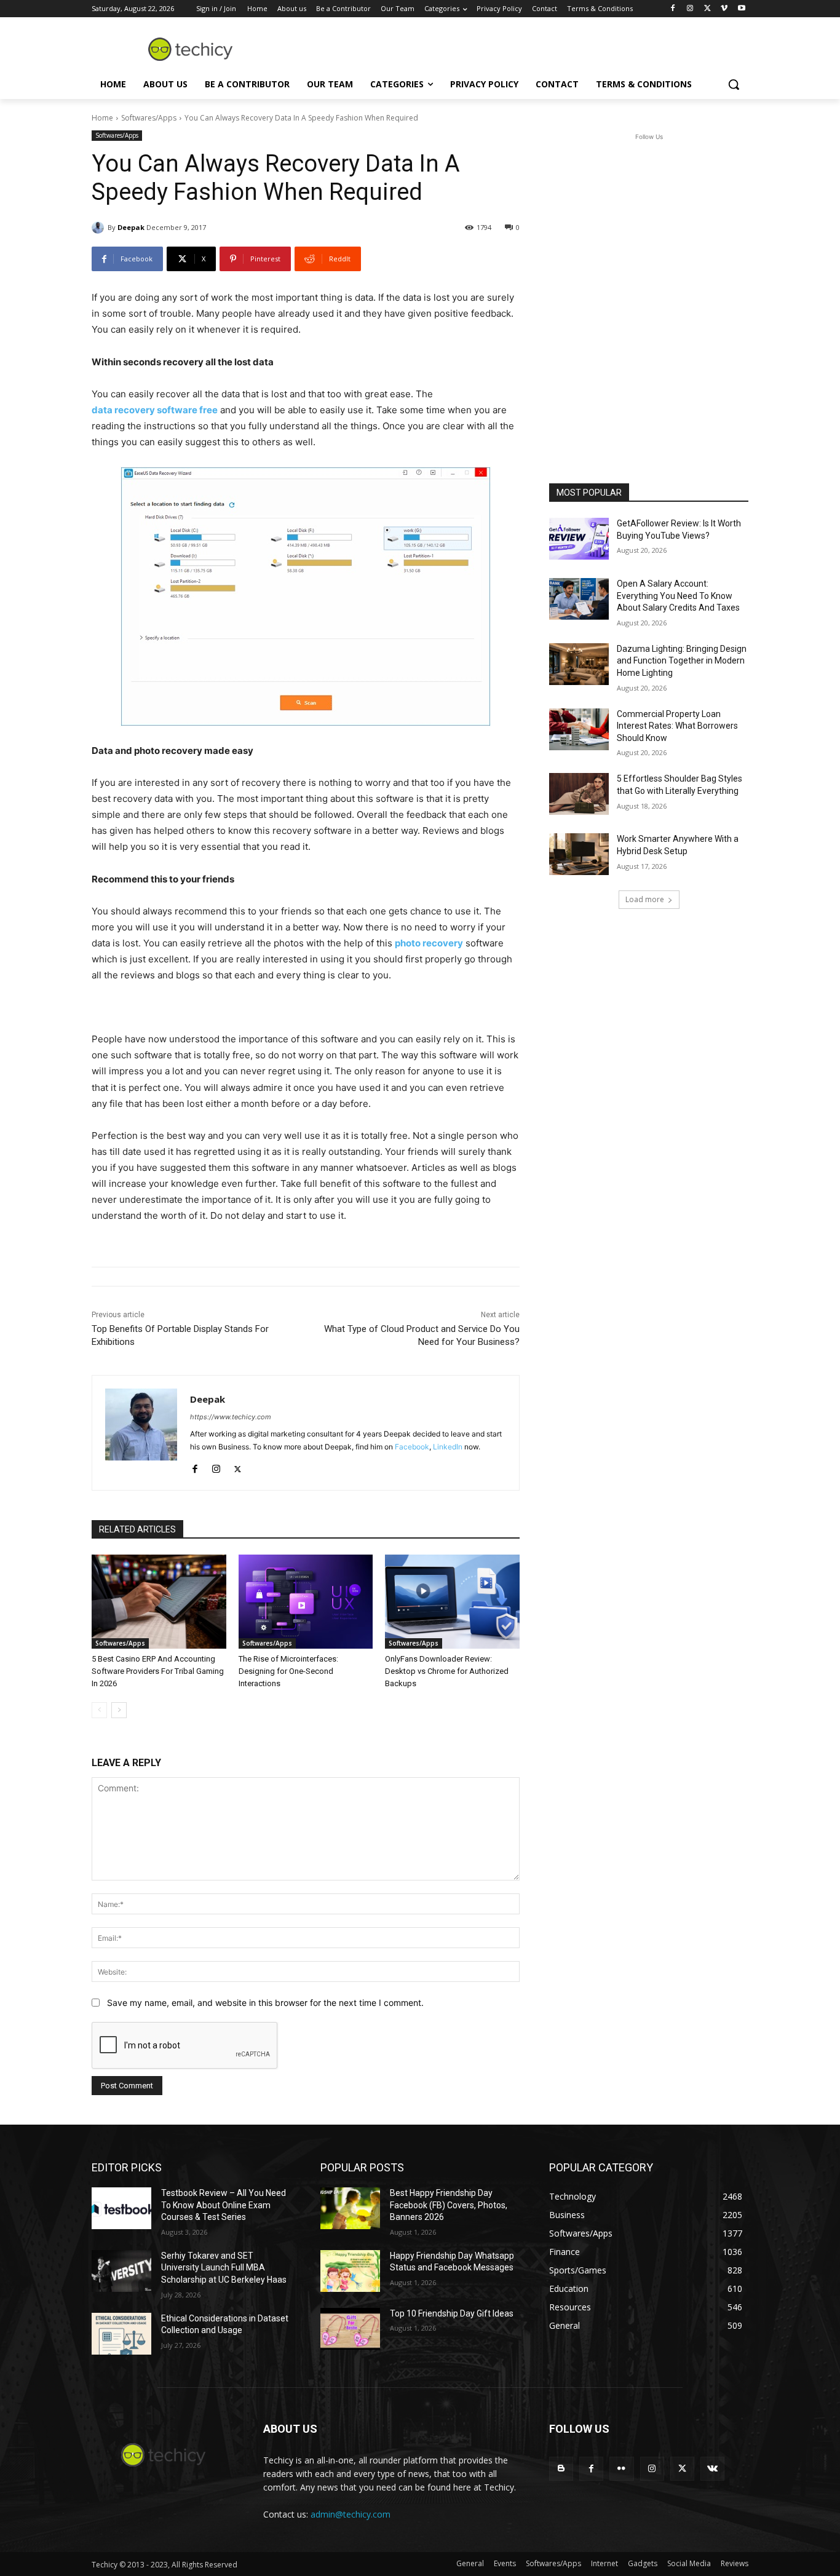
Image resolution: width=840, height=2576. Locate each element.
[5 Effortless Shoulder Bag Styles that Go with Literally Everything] (579, 794)
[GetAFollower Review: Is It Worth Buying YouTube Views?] (579, 539)
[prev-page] (99, 1710)
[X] (707, 9)
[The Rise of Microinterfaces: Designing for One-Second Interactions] (306, 1602)
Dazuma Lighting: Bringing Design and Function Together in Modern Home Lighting (682, 661)
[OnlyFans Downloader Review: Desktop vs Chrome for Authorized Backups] (452, 1602)
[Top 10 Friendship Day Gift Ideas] (350, 2329)
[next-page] (119, 1710)
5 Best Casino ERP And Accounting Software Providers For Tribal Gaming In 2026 (158, 1671)
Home (102, 118)
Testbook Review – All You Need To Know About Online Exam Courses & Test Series (224, 2205)
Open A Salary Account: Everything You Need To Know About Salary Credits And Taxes (678, 596)
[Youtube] (741, 9)
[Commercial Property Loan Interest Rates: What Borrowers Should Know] (579, 729)
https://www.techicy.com (231, 1417)
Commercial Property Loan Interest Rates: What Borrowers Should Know (677, 726)
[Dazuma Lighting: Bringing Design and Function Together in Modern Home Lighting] (579, 664)
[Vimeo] (724, 9)
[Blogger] (561, 2469)
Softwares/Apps (149, 118)
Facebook (412, 1447)
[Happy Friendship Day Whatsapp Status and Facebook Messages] (350, 2271)
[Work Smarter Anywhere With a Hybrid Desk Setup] (579, 854)
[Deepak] (100, 228)
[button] (734, 84)
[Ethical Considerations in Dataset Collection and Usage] (121, 2334)
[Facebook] (673, 9)
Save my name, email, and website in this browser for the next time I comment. (265, 2003)
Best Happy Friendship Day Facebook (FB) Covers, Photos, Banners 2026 (449, 2205)
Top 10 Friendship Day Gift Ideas (452, 2313)
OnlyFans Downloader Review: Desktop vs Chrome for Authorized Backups (447, 1671)
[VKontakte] (712, 2469)
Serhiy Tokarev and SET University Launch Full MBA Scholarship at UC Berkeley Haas (224, 2268)
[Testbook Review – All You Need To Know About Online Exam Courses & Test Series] (121, 2208)
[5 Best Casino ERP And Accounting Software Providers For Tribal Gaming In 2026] (159, 1602)
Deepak (131, 227)
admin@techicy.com (351, 2514)
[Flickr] (621, 2469)
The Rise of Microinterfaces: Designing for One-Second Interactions (288, 1671)
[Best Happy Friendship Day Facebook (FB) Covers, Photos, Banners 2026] (350, 2208)
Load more (645, 899)
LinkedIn (448, 1447)
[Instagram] (690, 9)
